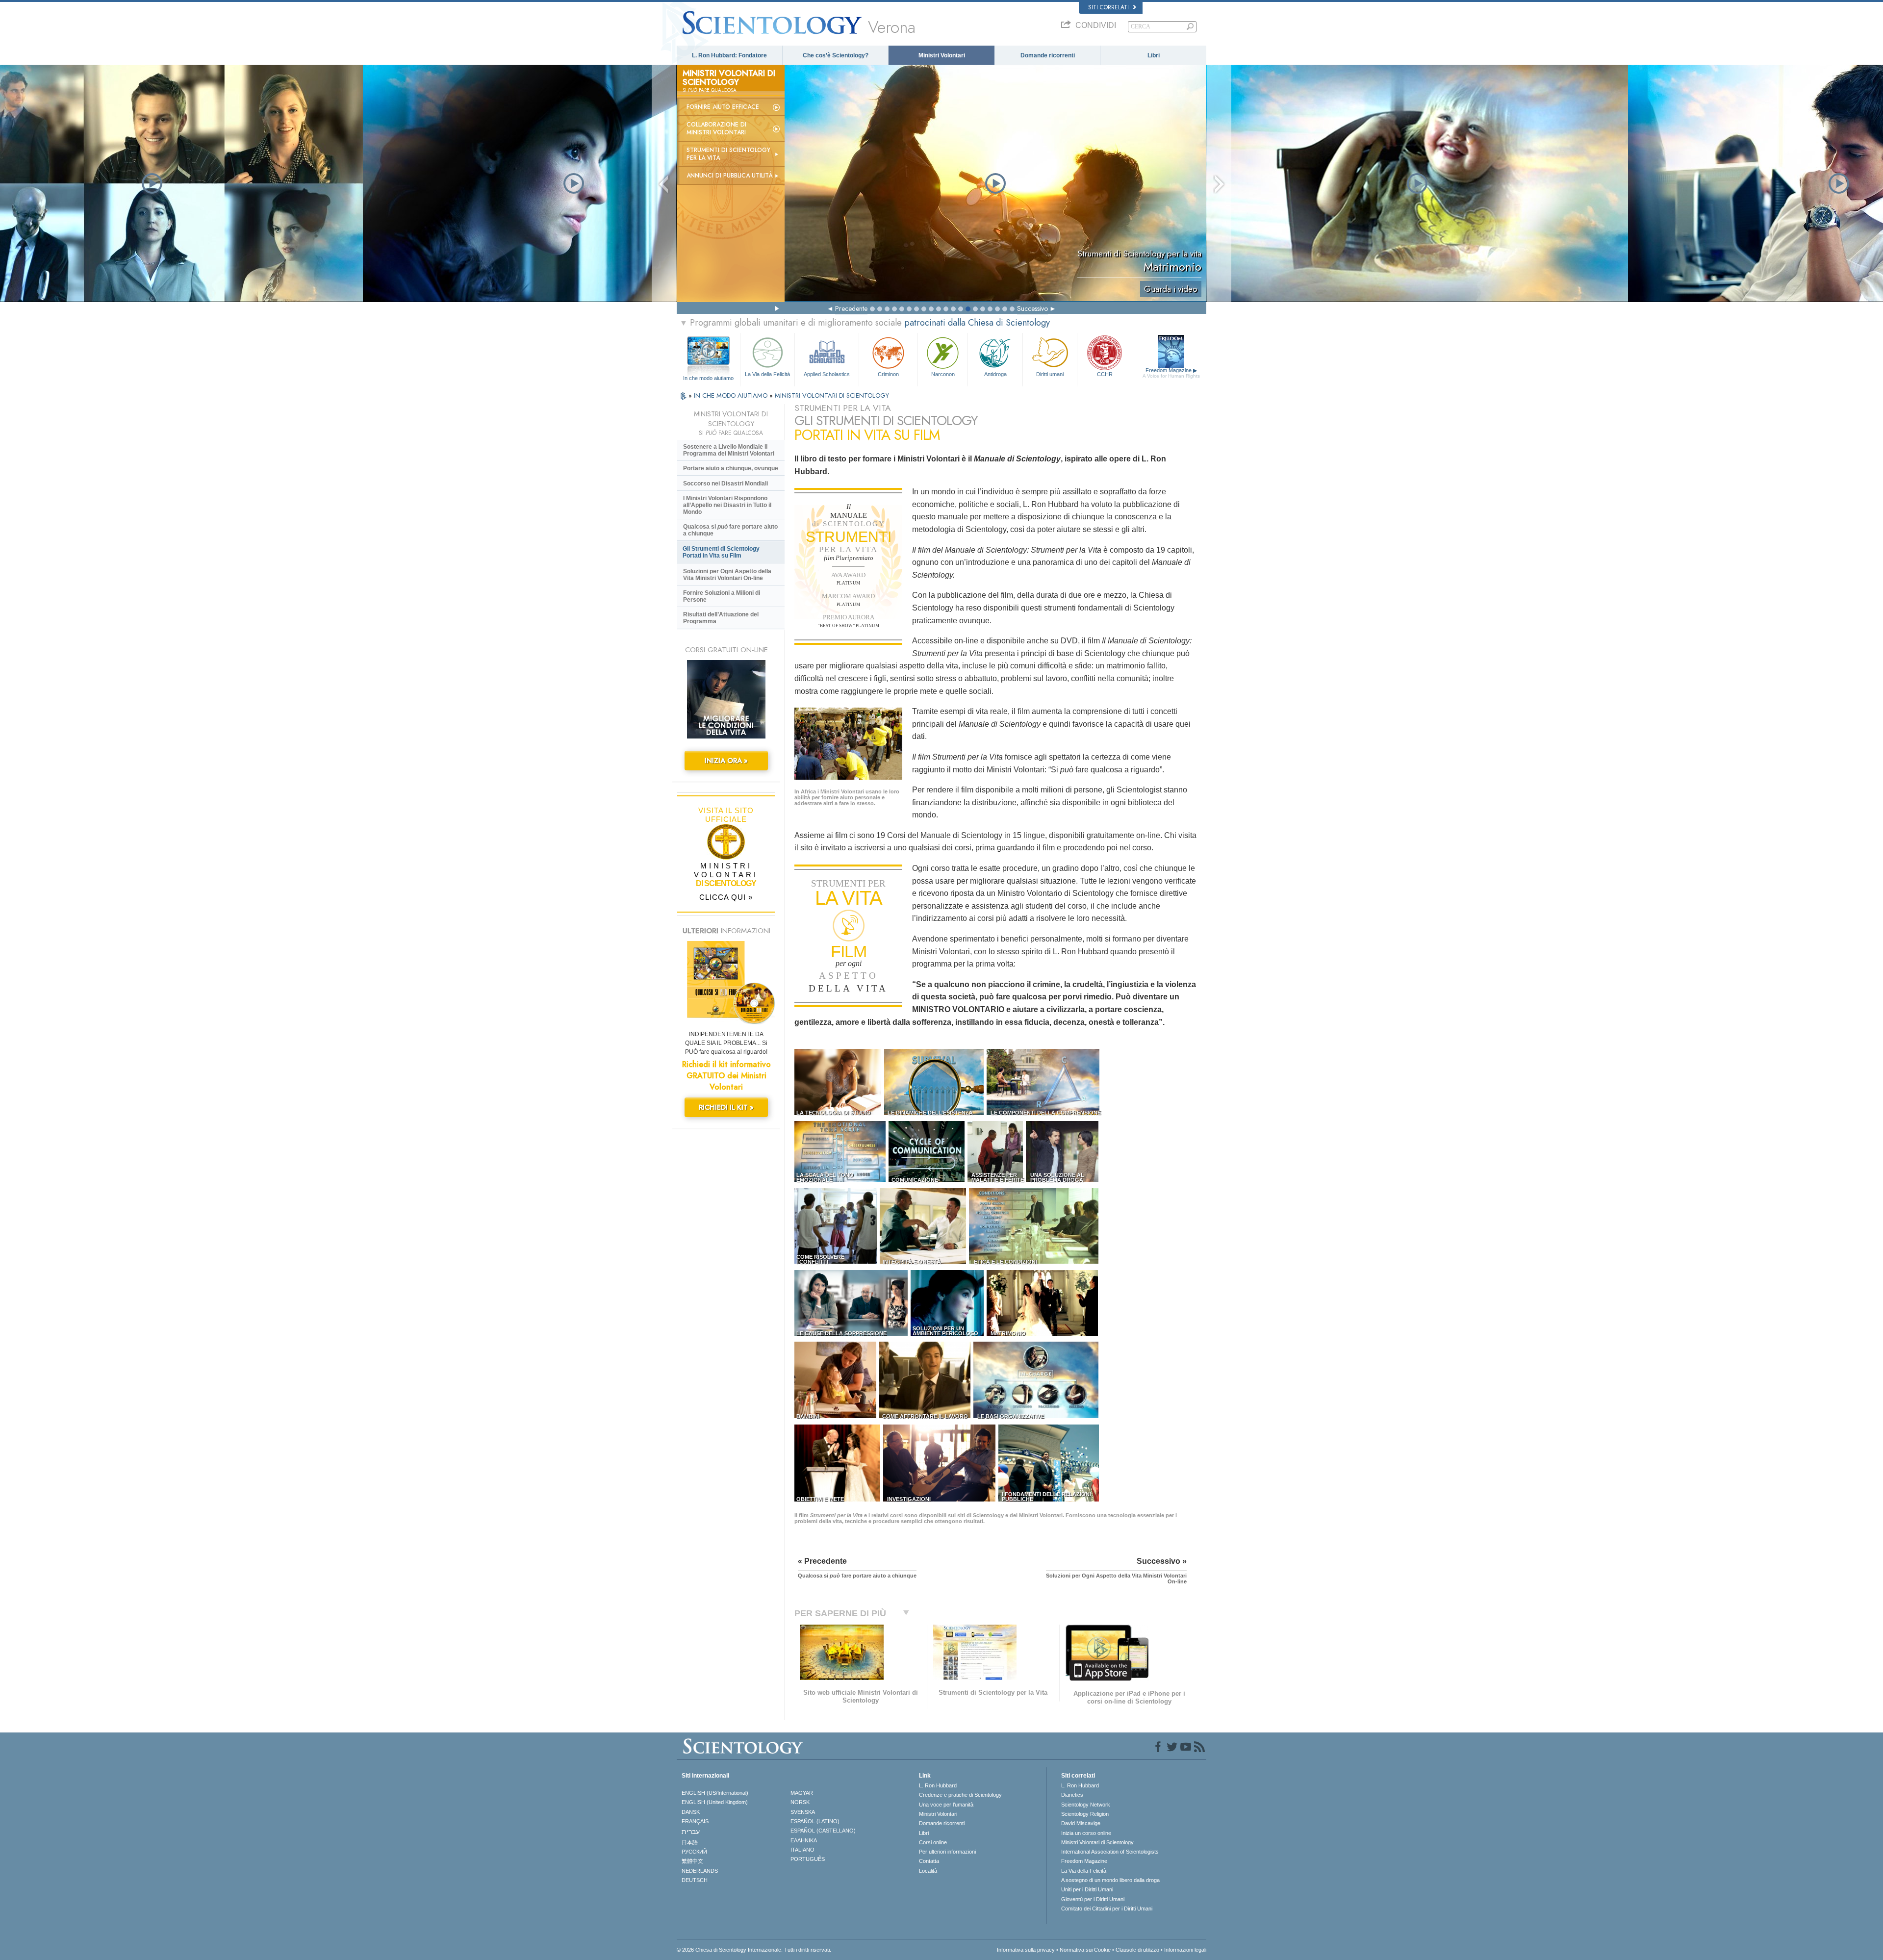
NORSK (800, 1802)
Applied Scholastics (827, 374)
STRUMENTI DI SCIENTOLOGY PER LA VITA (728, 154)
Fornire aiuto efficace (723, 107)
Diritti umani (1050, 374)
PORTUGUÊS (808, 1859)
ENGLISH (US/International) (715, 1793)
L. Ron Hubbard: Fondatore (729, 55)
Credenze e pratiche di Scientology (960, 1795)
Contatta (929, 1861)
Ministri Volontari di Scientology (1097, 1842)
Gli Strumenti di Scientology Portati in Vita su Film (721, 552)
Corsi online (933, 1842)
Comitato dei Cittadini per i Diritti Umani (1107, 1909)
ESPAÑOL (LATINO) (815, 1821)
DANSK (691, 1812)
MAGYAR (802, 1793)
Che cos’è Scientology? (836, 55)
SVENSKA (803, 1812)
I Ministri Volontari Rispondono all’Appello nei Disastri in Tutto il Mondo (727, 505)
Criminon (888, 374)
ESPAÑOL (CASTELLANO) (823, 1831)
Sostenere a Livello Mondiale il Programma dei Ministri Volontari (729, 450)
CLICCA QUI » (726, 897)
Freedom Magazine (1171, 373)
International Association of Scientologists (1110, 1852)
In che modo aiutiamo (708, 378)
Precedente (851, 308)
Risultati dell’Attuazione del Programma (721, 618)
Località (928, 1871)
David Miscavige (1081, 1823)
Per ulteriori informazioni (947, 1852)
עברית (691, 1832)
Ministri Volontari (942, 55)
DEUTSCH (695, 1880)
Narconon (943, 374)
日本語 (690, 1842)
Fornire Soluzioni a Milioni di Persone (722, 596)
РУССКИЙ (694, 1852)
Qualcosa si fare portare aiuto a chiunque (730, 530)
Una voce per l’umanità (946, 1805)
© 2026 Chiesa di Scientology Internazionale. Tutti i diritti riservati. (754, 1950)
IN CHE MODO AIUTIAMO (732, 395)
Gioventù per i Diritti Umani (1093, 1899)
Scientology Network (1086, 1805)
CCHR (1105, 374)
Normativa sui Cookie (1085, 1950)
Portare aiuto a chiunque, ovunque (731, 468)
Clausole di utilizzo (1137, 1950)
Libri (1154, 55)
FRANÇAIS (695, 1821)
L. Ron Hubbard (938, 1785)
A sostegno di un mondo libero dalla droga (1110, 1880)
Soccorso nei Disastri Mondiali (725, 484)
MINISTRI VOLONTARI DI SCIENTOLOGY (832, 395)
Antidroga (995, 374)
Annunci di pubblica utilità (729, 176)
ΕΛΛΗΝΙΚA (804, 1840)
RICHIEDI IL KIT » (726, 1107)
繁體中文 (692, 1861)
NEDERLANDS (700, 1871)
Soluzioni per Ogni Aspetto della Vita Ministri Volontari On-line (727, 575)
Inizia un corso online (1086, 1833)
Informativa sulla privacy (1026, 1950)
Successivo (1032, 308)
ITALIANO (802, 1850)
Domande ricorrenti (1048, 55)
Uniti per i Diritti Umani (1087, 1889)
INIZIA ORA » (726, 761)
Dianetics (1072, 1795)
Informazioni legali (1185, 1950)
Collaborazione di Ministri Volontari (716, 128)
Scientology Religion (1085, 1814)
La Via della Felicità (767, 374)
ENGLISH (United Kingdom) (715, 1802)
